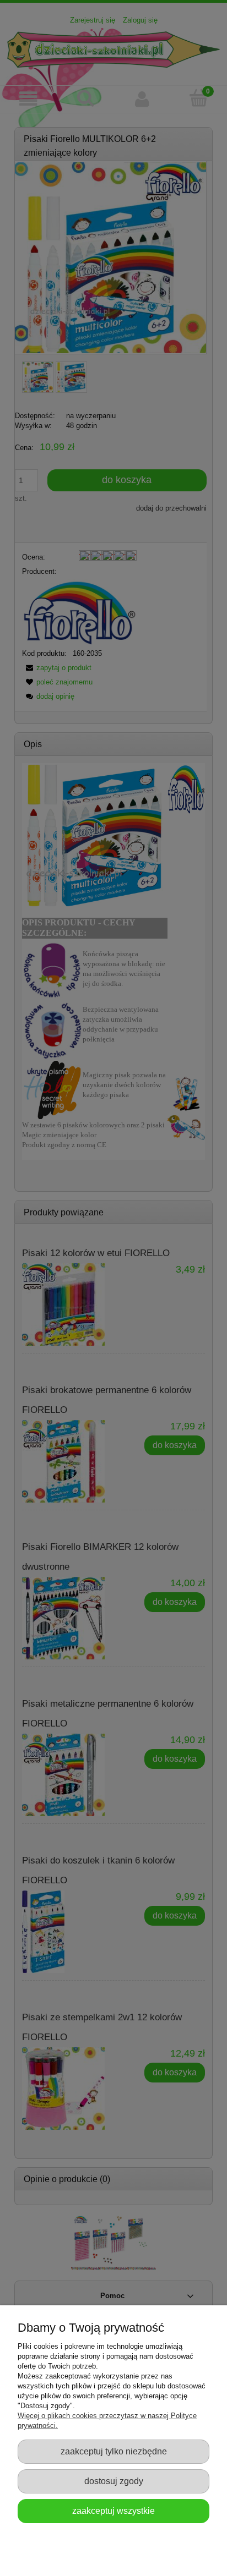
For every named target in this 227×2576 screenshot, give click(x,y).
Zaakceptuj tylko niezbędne (114, 2451)
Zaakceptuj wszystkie (113, 2511)
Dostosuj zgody (114, 2481)
